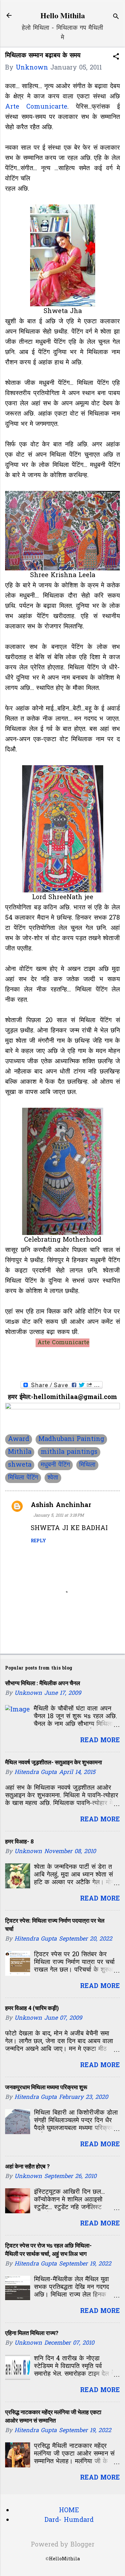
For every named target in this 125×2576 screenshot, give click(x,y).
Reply (38, 1541)
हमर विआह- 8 (19, 1841)
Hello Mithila (63, 15)
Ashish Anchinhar (61, 1505)
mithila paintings (69, 1452)
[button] (116, 58)
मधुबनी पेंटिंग (55, 1465)
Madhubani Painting (71, 1439)
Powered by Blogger (63, 2545)
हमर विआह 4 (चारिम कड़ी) (32, 2008)
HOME (69, 2511)
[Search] (116, 17)
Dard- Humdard (69, 2520)
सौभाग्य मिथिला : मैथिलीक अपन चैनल (43, 1683)
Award (19, 1439)
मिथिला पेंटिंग (23, 1478)
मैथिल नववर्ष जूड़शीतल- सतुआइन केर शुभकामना (54, 1762)
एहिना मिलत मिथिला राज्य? (32, 2333)
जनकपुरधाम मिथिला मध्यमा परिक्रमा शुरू (46, 2087)
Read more (100, 1741)
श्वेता (53, 1478)
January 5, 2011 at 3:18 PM (59, 1516)
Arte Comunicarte (36, 107)
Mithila (20, 1452)
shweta (20, 1465)
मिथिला (87, 1465)
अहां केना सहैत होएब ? (27, 2166)
